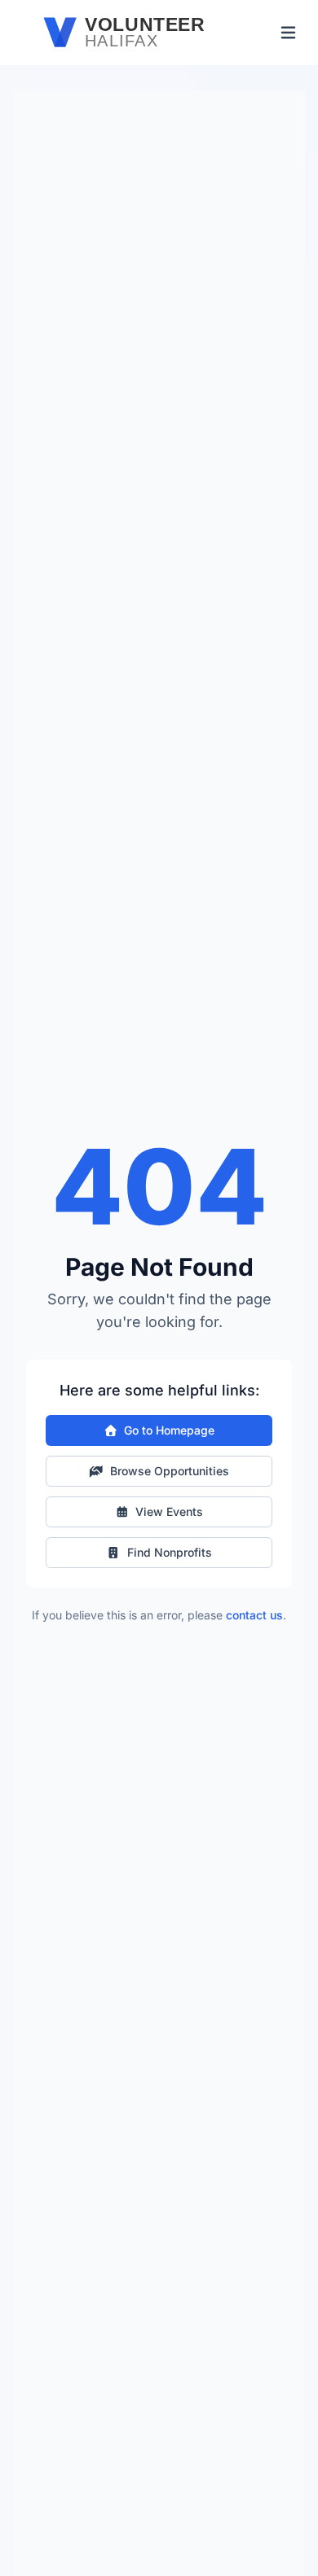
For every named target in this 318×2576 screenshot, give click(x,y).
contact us (254, 1615)
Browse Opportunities (170, 1471)
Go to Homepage (169, 1430)
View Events (169, 1511)
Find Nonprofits (170, 1552)
